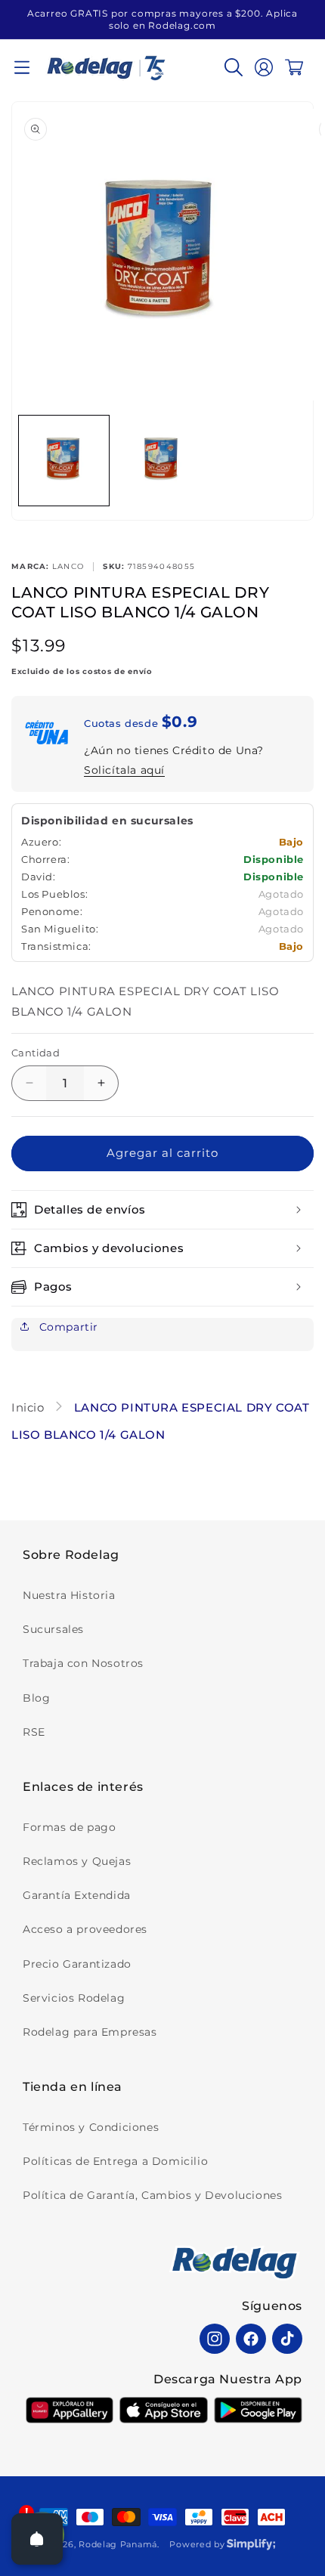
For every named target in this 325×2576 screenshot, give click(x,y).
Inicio (29, 1407)
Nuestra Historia (69, 1595)
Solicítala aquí (124, 770)
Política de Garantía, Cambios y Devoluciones (152, 2195)
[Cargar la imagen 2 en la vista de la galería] (161, 461)
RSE (34, 1732)
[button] (22, 67)
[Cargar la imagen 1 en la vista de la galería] (64, 461)
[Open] (37, 2539)
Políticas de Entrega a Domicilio (115, 2161)
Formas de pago (69, 1827)
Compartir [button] (67, 1327)
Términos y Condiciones (91, 2127)
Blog (36, 1698)
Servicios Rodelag (74, 1998)
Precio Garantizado (77, 1964)
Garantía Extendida (77, 1895)
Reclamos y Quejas (77, 1861)
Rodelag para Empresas (90, 2032)
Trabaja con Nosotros (83, 1663)
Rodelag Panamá (118, 2544)
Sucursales (53, 1629)
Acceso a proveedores (85, 1929)
